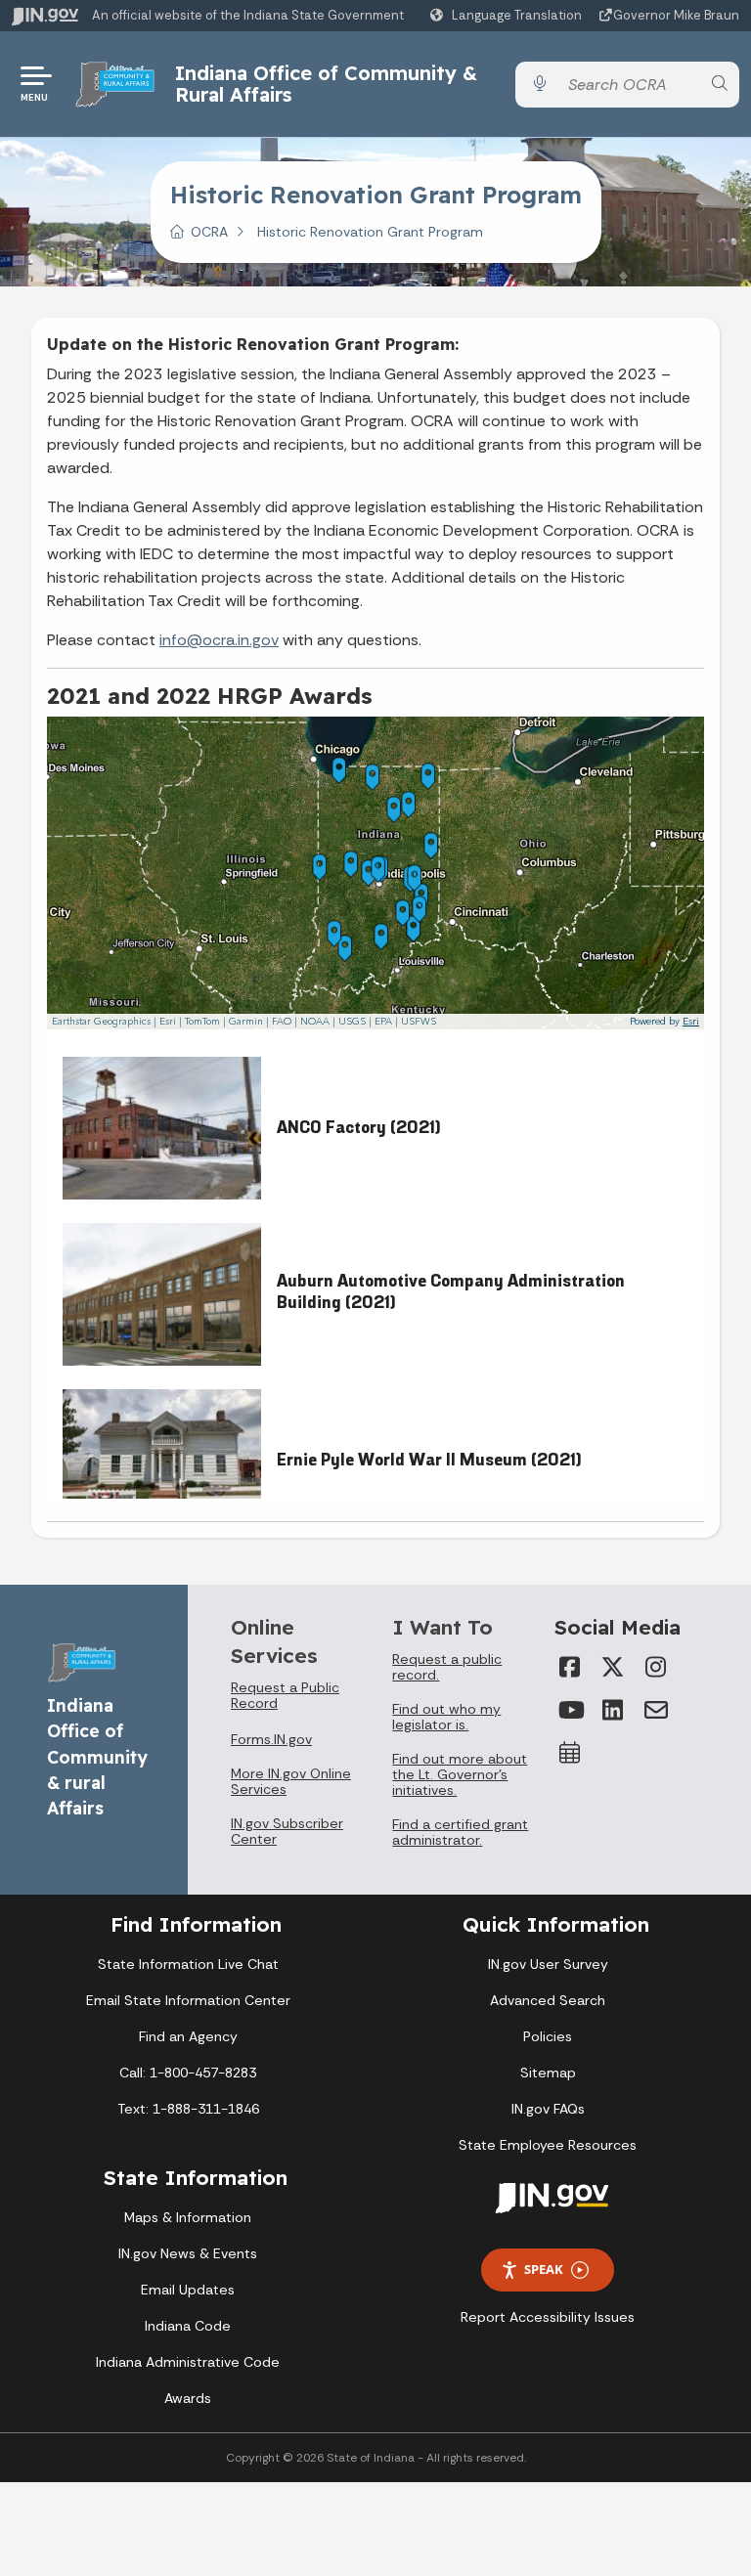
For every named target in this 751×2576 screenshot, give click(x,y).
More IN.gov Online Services (291, 1781)
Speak (544, 2269)
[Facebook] (570, 1667)
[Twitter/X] (613, 1667)
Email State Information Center (188, 2000)
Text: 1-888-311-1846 (188, 2109)
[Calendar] (570, 1753)
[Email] (656, 1710)
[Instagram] (656, 1667)
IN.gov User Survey (548, 1964)
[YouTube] (570, 1710)
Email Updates (188, 2290)
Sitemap (548, 2073)
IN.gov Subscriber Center (287, 1831)
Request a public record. (447, 1667)
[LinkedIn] (613, 1710)
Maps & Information (188, 2217)
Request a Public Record (285, 1695)
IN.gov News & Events (188, 2253)
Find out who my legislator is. (446, 1717)
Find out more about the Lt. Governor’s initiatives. (460, 1774)
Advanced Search (548, 2000)
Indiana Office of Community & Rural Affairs (326, 84)
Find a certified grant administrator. (460, 1832)
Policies (548, 2036)
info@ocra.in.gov (219, 640)
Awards (188, 2398)
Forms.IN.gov (271, 1739)
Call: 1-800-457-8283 (188, 2073)
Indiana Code (188, 2326)
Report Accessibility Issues (548, 2317)
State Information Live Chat (188, 1964)
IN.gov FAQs (548, 2109)
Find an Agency (188, 2036)
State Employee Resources (548, 2145)
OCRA (209, 232)
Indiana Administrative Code (188, 2362)
